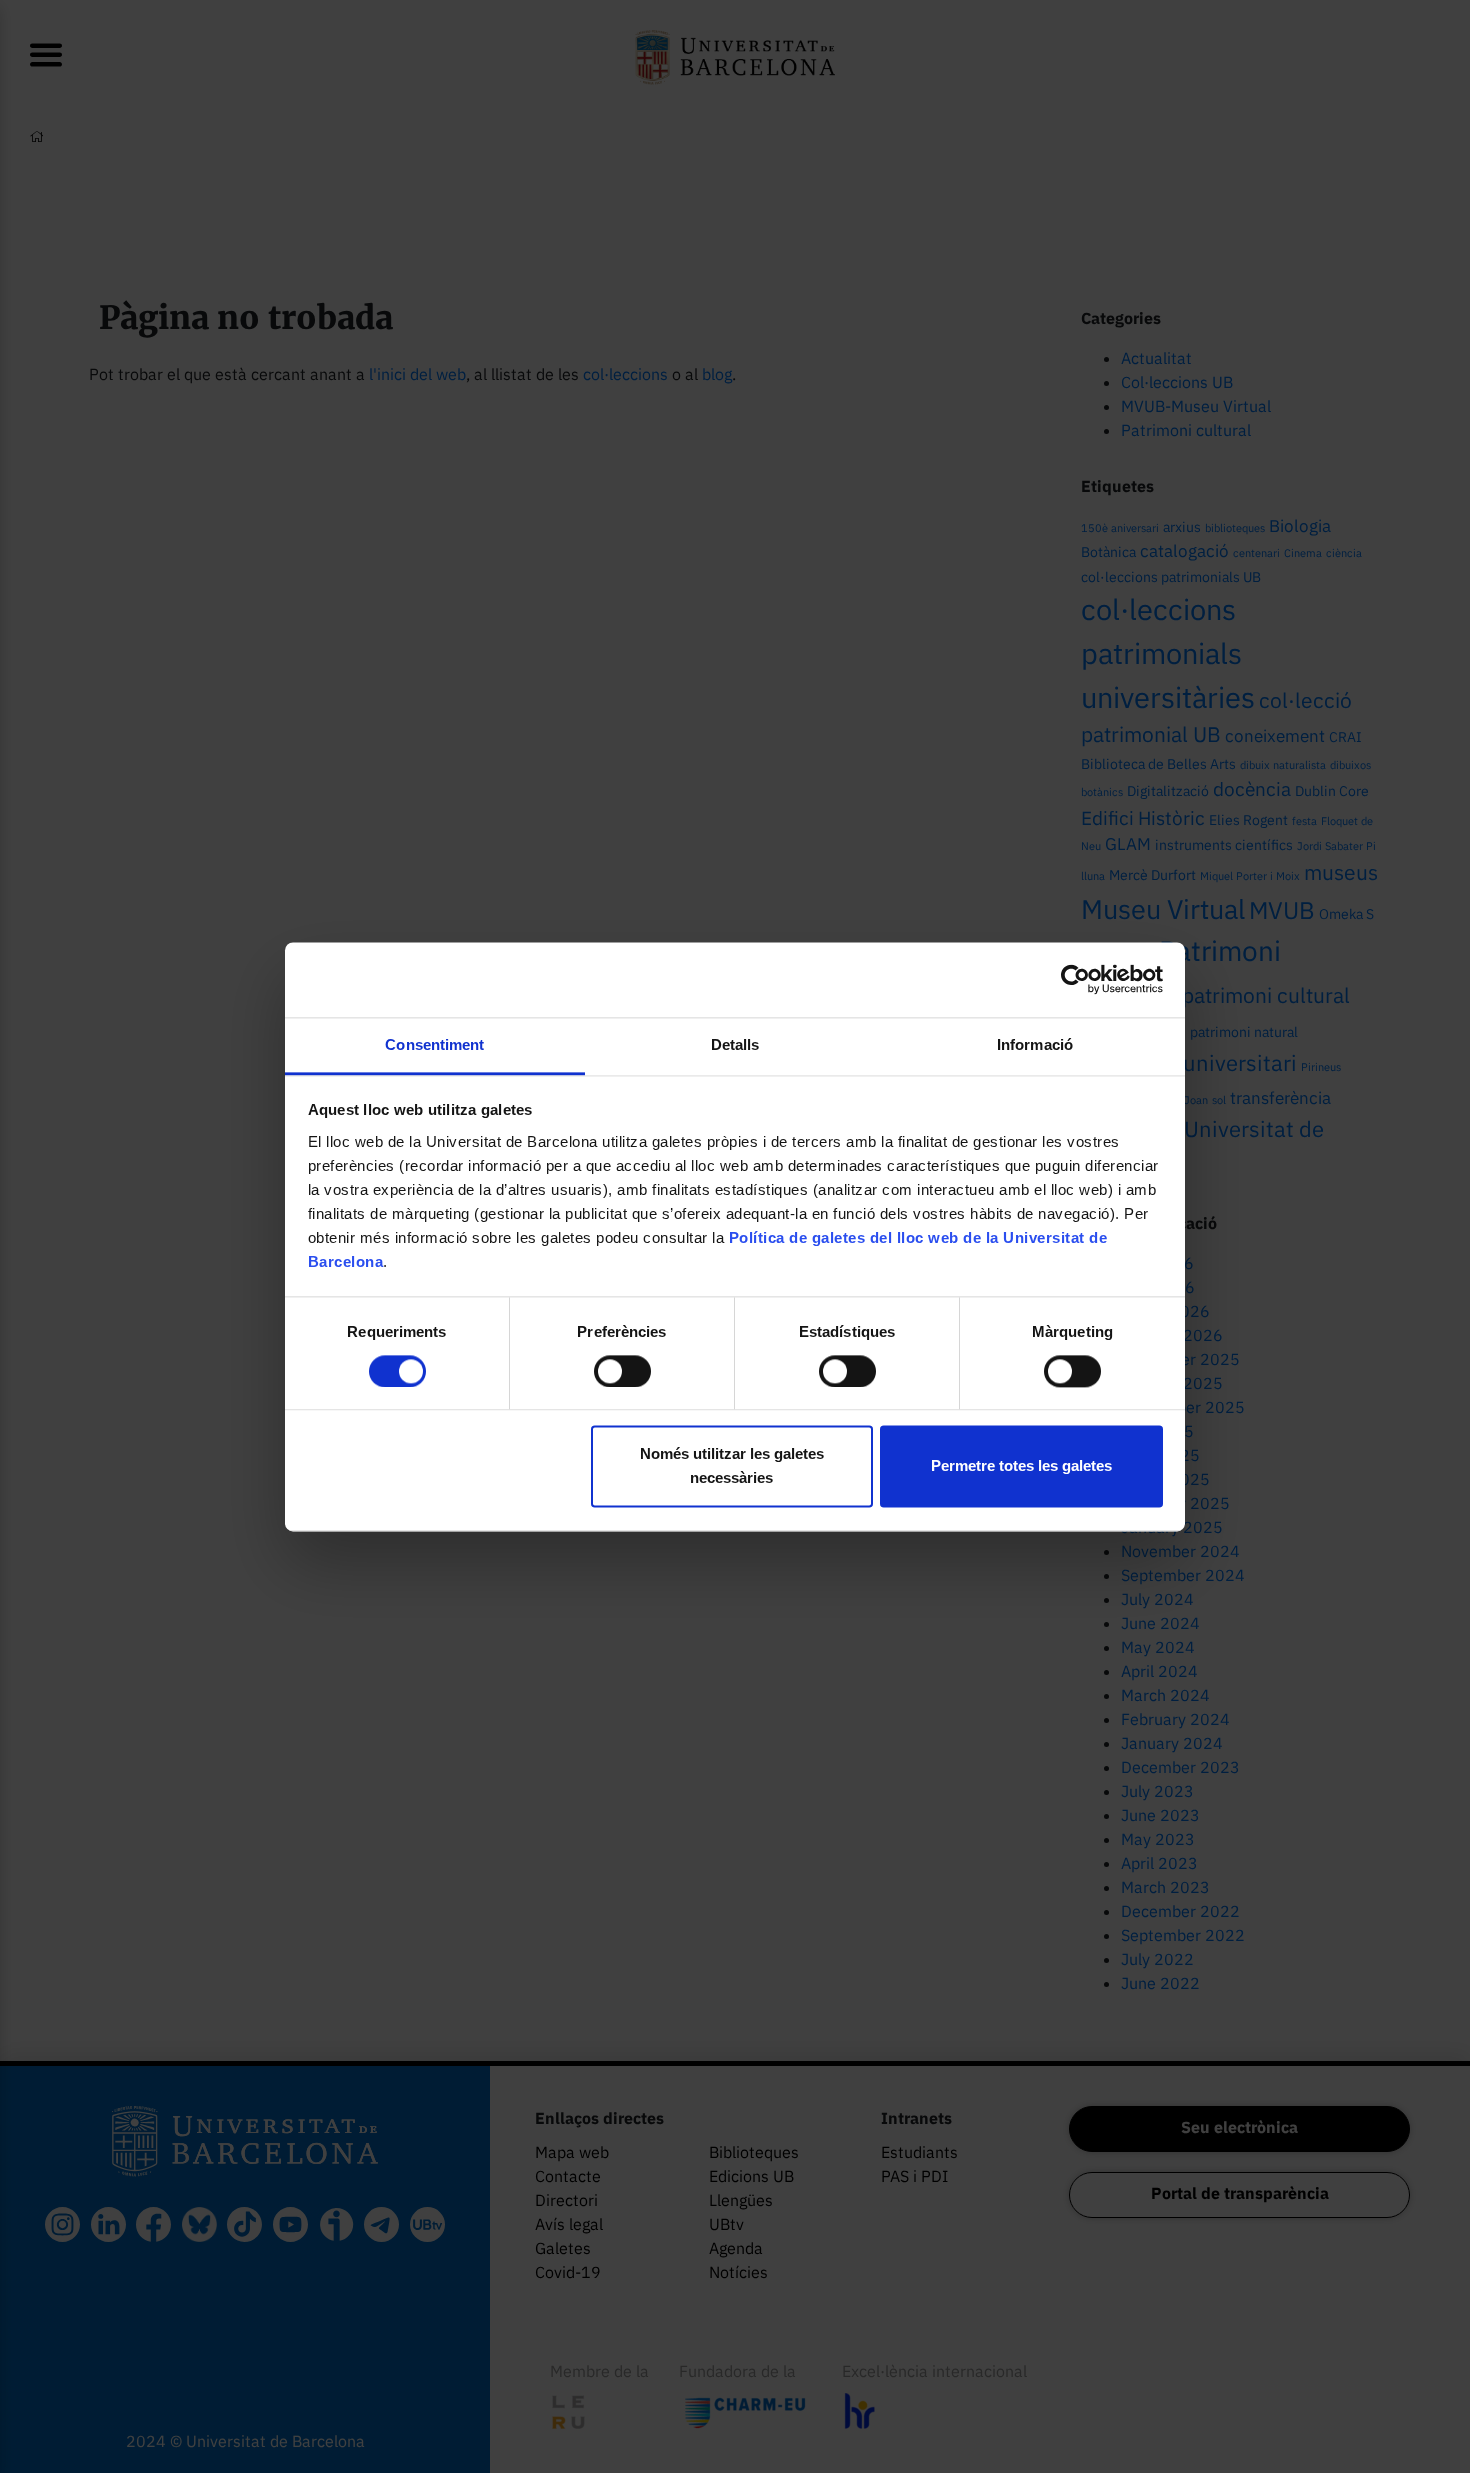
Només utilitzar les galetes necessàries (732, 1466)
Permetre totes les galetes (1021, 1466)
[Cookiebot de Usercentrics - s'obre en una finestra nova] (1075, 979)
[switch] (622, 1371)
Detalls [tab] (735, 1044)
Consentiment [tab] (434, 1044)
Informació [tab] (1035, 1044)
